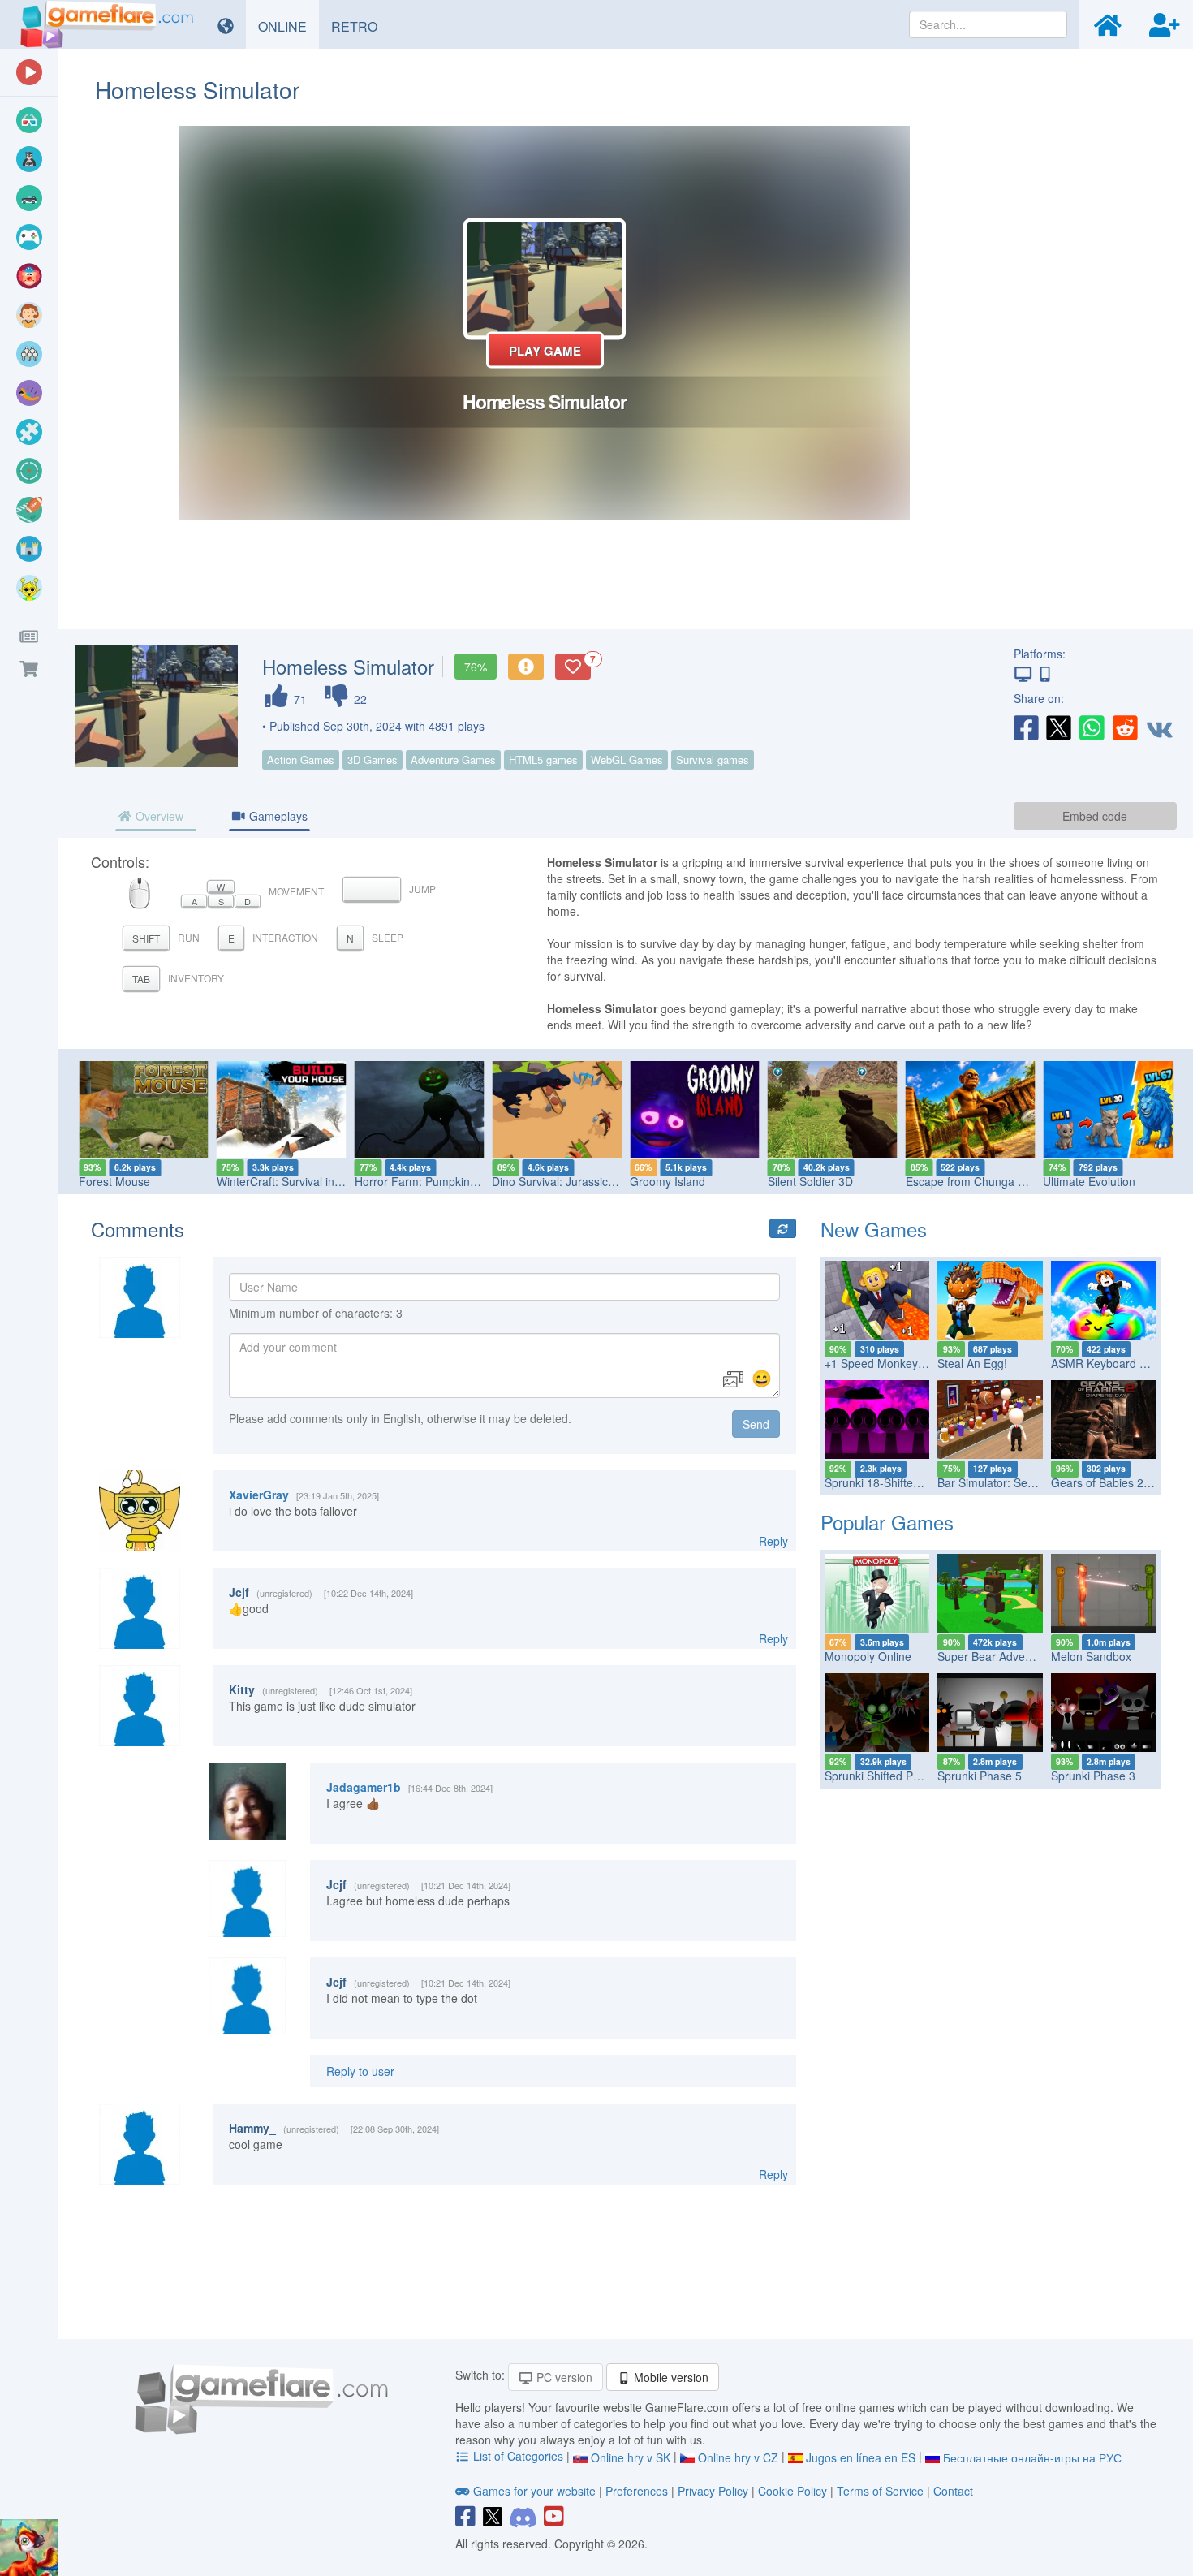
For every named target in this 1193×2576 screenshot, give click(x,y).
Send (756, 1424)
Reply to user (360, 2071)
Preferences (638, 2491)
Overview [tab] (158, 816)
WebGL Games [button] (627, 759)
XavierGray (259, 1495)
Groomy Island (668, 1181)
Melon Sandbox (1091, 1656)
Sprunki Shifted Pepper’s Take (902, 1776)
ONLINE (289, 26)
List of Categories (518, 2456)
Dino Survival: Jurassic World (566, 1181)
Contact (953, 2491)
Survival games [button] (713, 759)
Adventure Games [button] (453, 759)
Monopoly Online (868, 1656)
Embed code (1095, 816)
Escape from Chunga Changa (982, 1181)
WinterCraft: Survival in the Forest (304, 1181)
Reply (773, 1541)
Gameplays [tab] (277, 816)
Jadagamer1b (364, 1787)
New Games (874, 1229)
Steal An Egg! (972, 1363)
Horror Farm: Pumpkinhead (425, 1181)
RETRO (360, 26)
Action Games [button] (301, 759)
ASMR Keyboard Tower (1111, 1363)
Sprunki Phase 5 (980, 1776)
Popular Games (887, 1522)
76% (476, 667)
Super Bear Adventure (995, 1656)
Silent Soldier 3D (810, 1181)
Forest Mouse (114, 1181)
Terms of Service (880, 2491)
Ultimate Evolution (1089, 1181)
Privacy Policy (713, 2491)
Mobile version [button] (670, 2377)
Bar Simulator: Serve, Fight (1007, 1482)
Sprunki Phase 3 (1093, 1776)
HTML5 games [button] (543, 759)
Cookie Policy (792, 2491)
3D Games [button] (373, 759)
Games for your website (534, 2491)
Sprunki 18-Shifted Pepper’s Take (911, 1482)
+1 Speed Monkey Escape (892, 1363)
